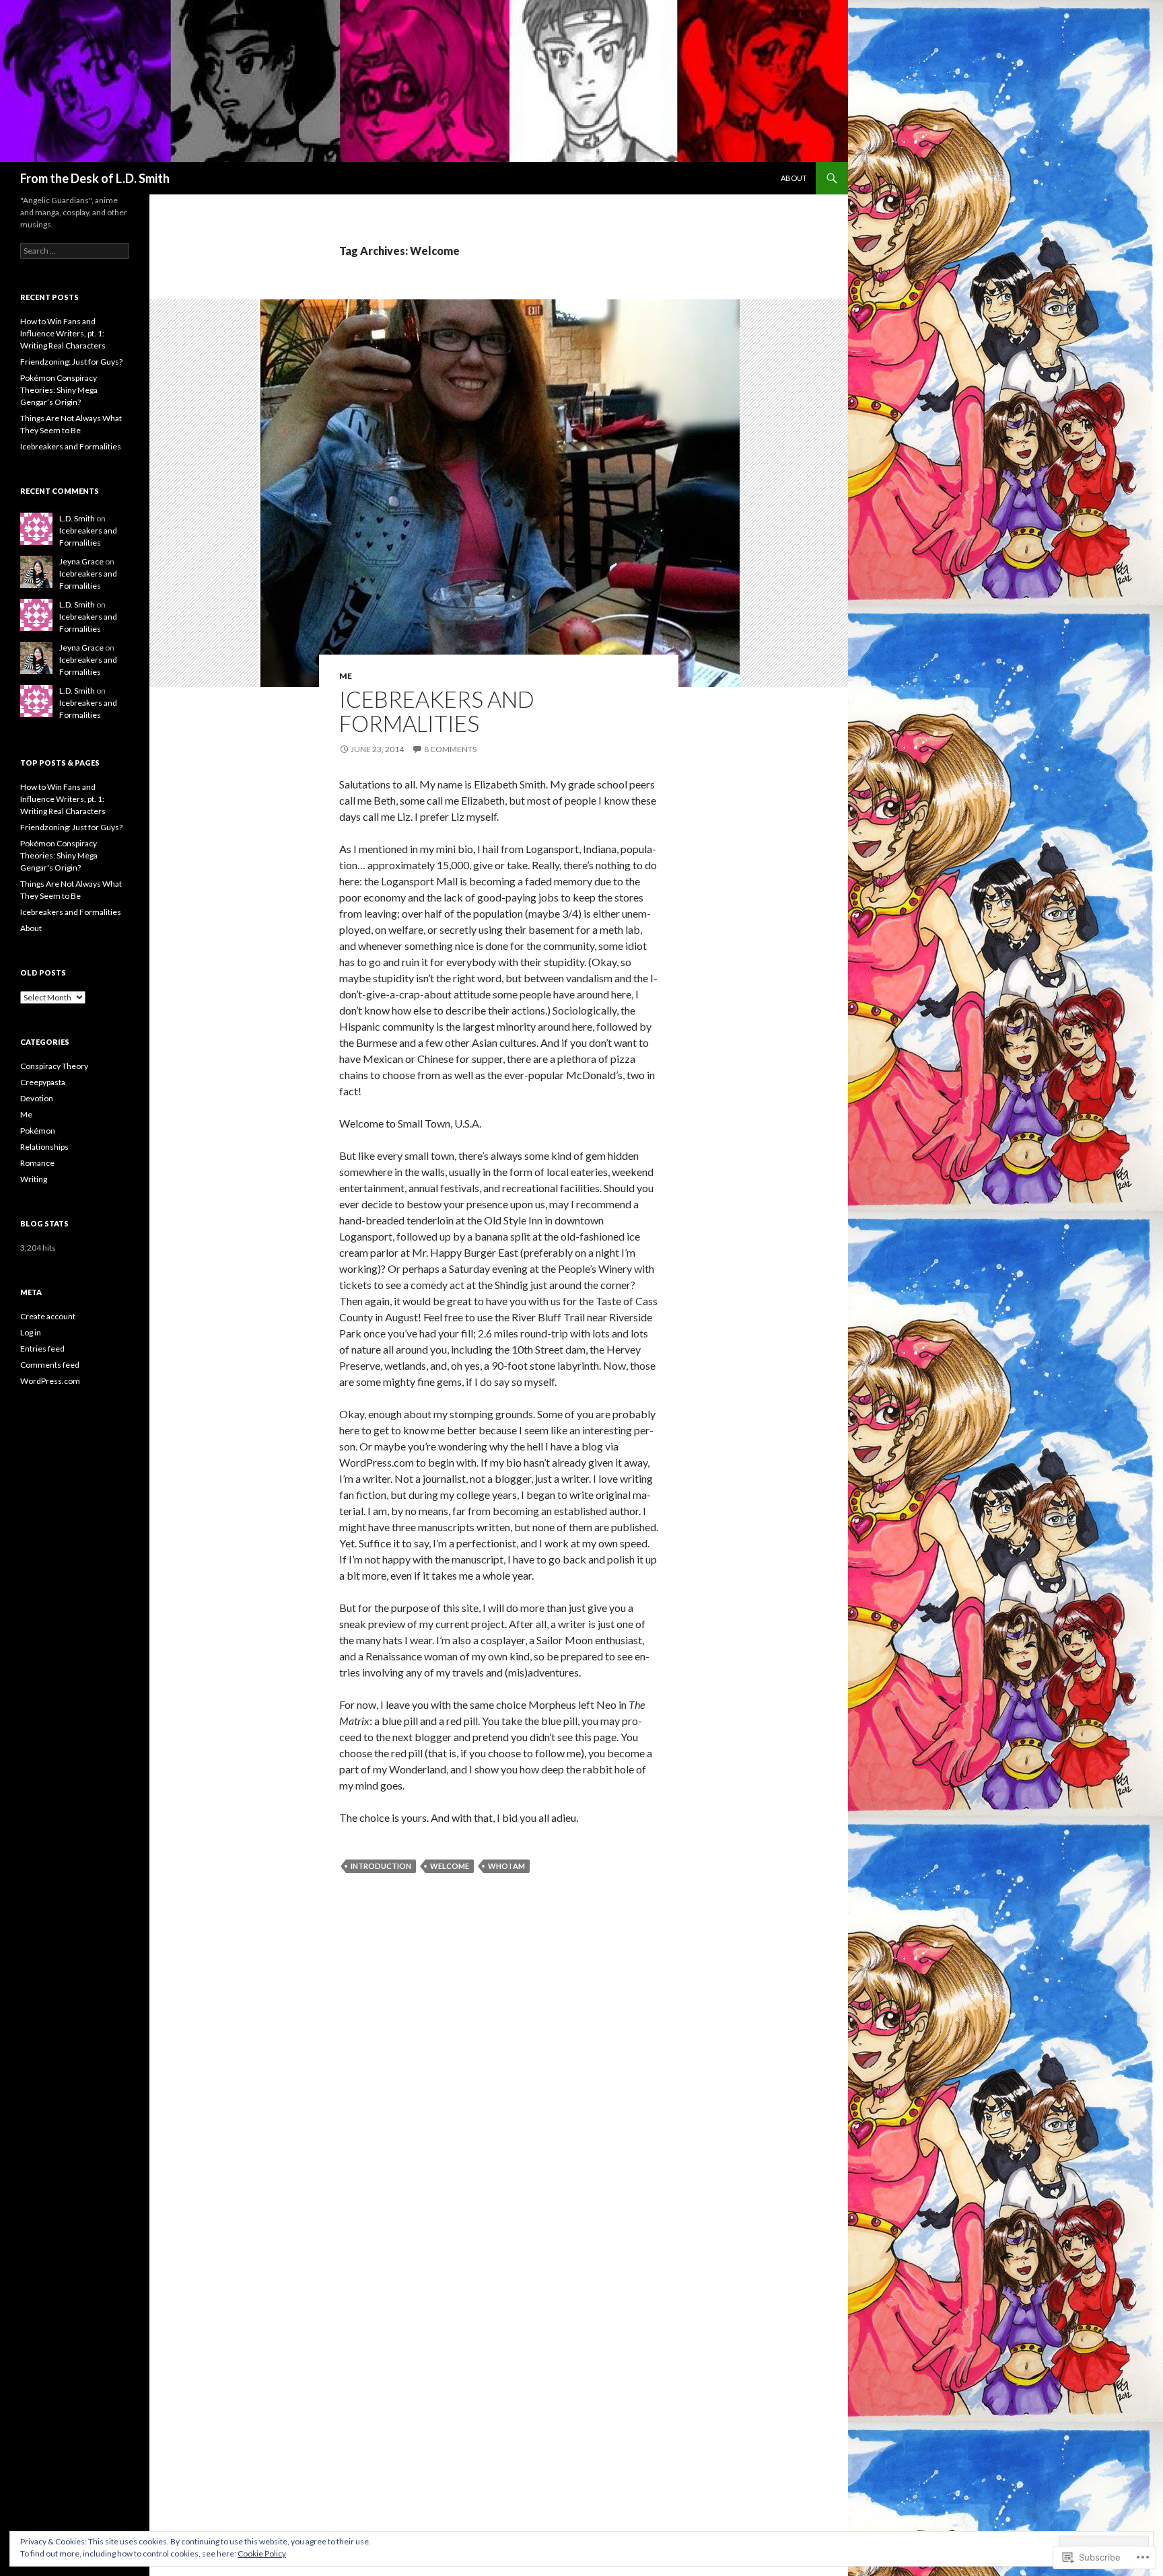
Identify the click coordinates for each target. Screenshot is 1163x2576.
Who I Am (506, 1866)
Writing (34, 1179)
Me (346, 676)
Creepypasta (43, 1082)
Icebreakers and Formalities (437, 711)
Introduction (381, 1866)
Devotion (37, 1098)
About (794, 178)
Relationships (44, 1147)
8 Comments (450, 749)
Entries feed (42, 1349)
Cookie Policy (262, 2553)
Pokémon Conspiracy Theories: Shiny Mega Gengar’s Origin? (59, 390)
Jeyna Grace (81, 561)
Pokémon (38, 1131)
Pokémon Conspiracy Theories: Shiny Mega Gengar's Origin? (59, 855)
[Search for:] (75, 251)
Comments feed (50, 1365)
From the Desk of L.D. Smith (95, 178)
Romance (37, 1163)
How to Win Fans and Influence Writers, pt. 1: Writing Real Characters (63, 333)
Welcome (450, 1866)
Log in (31, 1332)
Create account (48, 1316)
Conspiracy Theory (54, 1066)
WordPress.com (50, 1381)
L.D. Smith (77, 518)
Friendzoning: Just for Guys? (71, 362)
